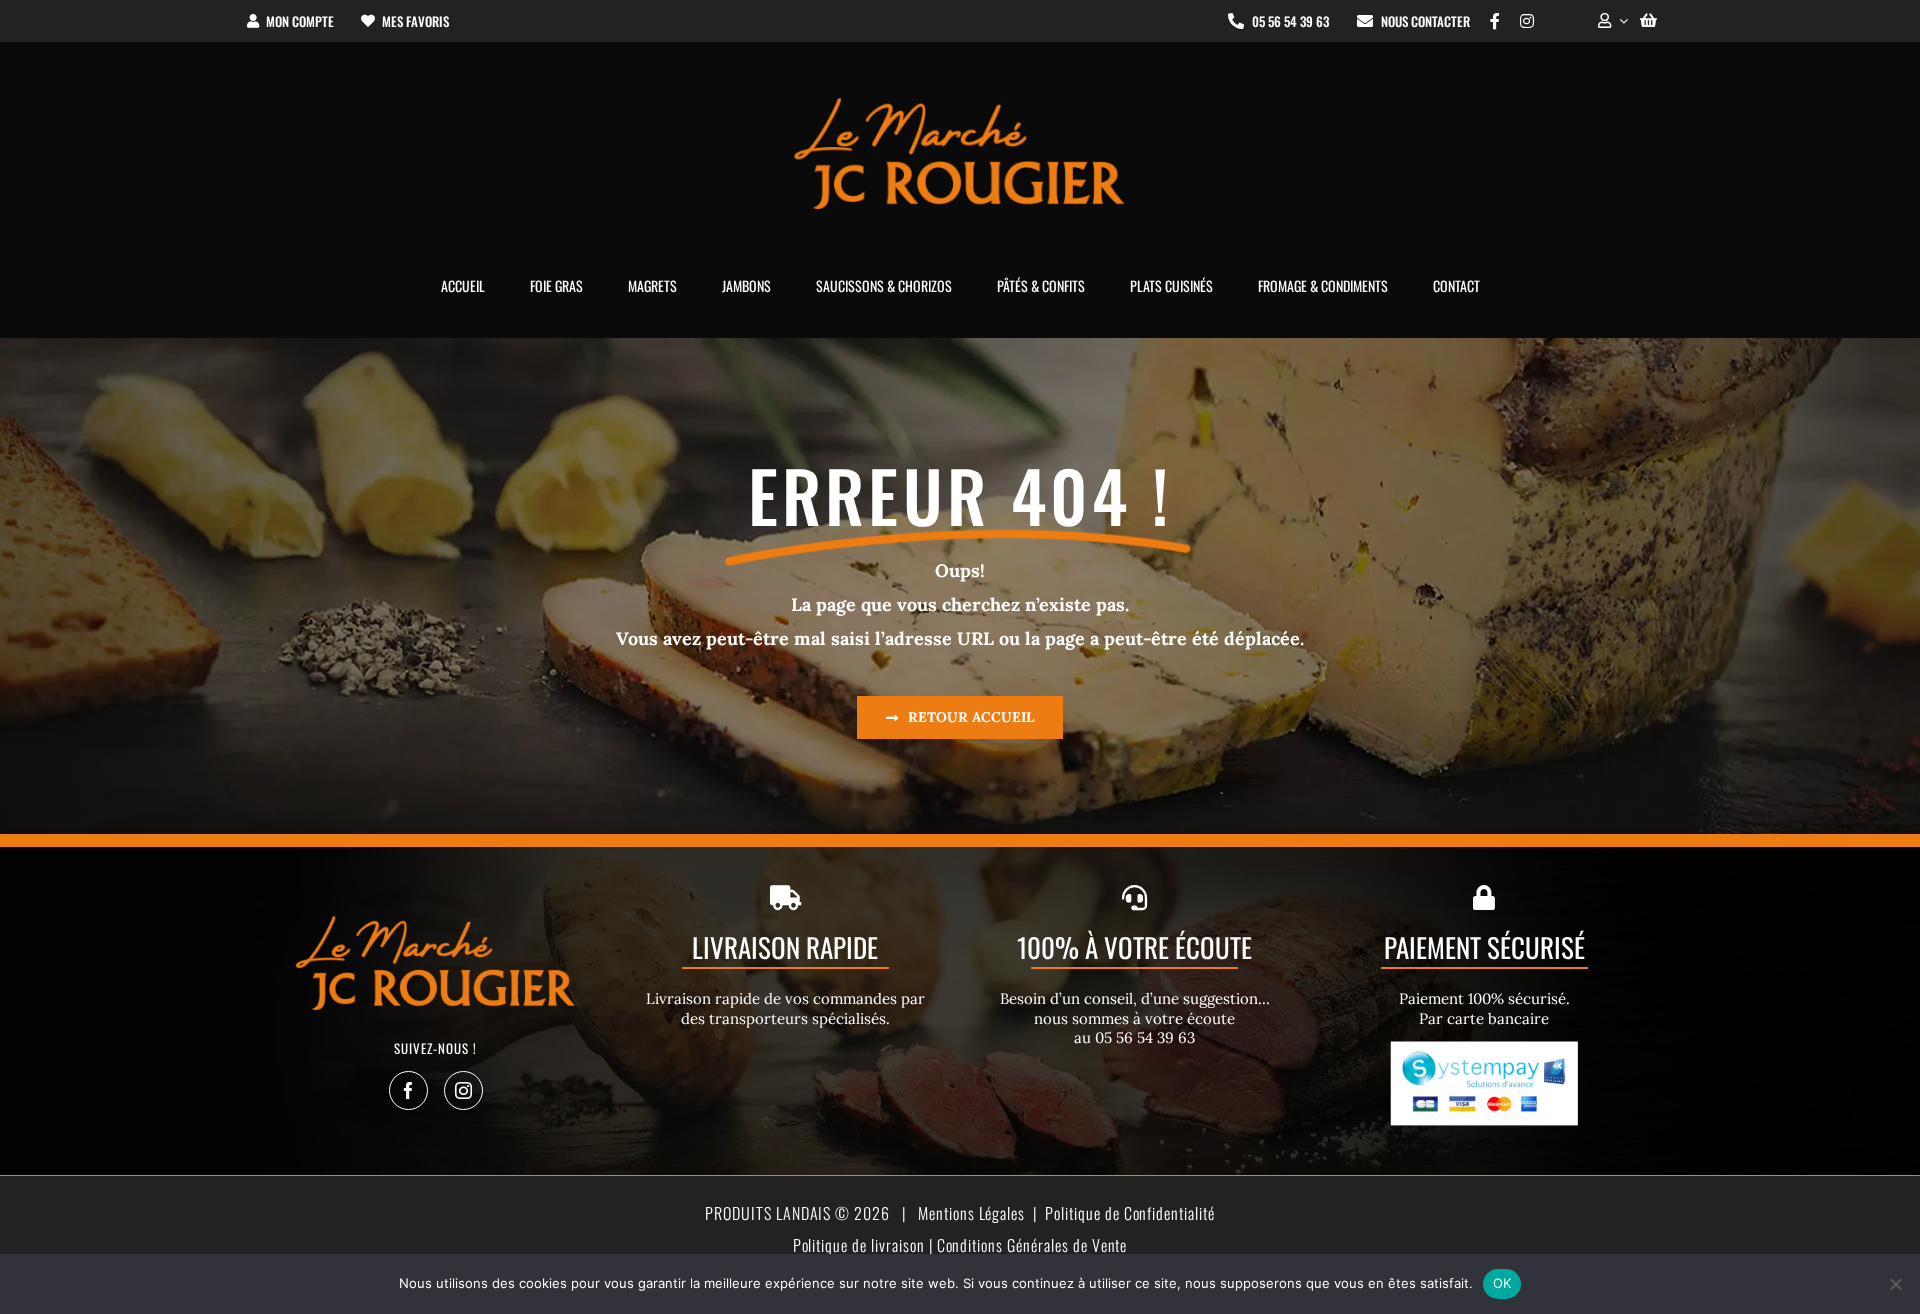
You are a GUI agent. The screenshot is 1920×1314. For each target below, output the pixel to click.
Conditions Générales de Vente (1032, 1245)
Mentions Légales (971, 1213)
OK (1502, 1283)
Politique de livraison (859, 1245)
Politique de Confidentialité (1130, 1213)
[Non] (1895, 1284)
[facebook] (408, 1090)
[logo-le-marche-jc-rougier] (960, 100)
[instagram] (463, 1090)
